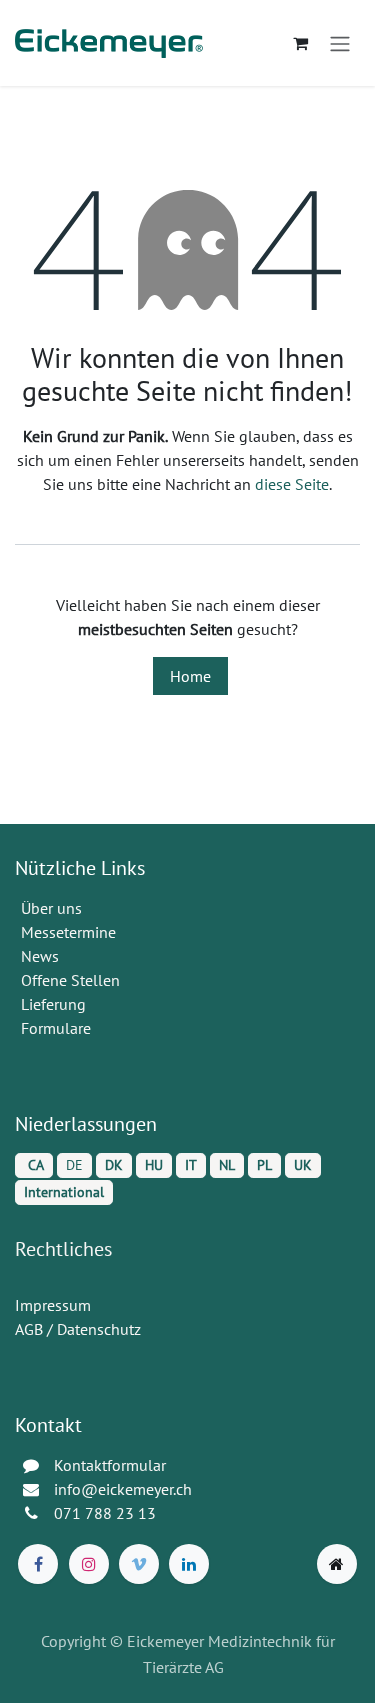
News (40, 956)
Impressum (53, 1305)
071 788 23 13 (107, 1513)
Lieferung (53, 1004)
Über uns (51, 908)
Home (190, 676)
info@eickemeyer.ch (123, 1489)
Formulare (58, 1028)
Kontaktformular (110, 1465)
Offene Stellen (72, 980)
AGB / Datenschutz (78, 1329)
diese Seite (292, 484)
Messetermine (68, 932)
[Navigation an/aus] (340, 43)
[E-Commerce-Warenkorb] (300, 43)
